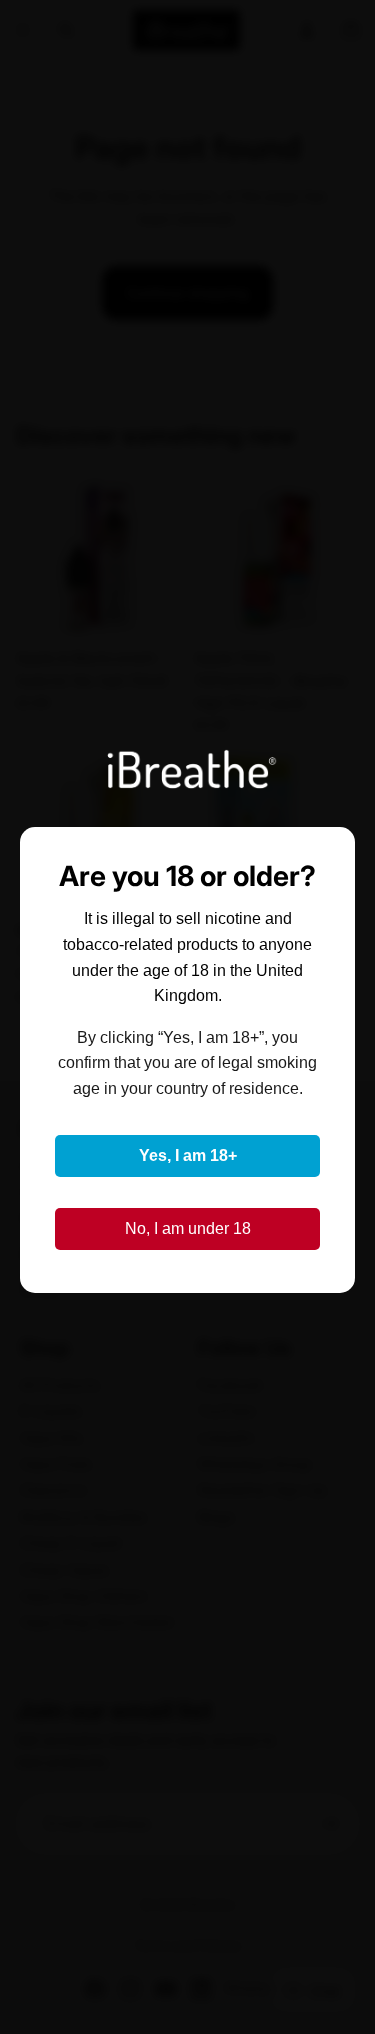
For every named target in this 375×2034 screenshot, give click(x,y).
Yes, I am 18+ (188, 1155)
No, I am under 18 (188, 1228)
